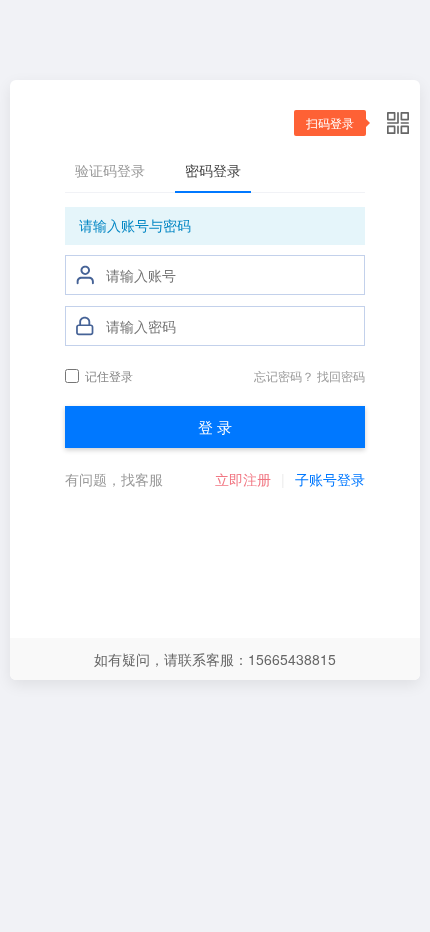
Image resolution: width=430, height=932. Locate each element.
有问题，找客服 (114, 479)
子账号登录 (330, 479)
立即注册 (243, 479)
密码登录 (213, 170)
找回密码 (341, 375)
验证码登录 (110, 170)
